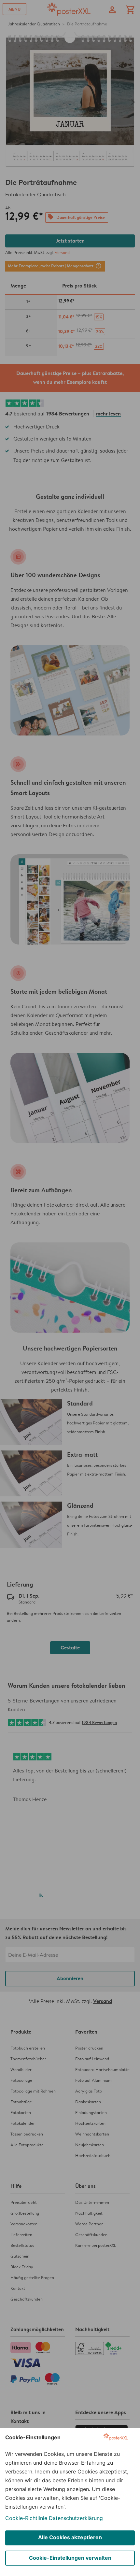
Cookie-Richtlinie (26, 2518)
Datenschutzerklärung (76, 2518)
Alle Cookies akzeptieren (70, 2537)
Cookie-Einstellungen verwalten (70, 2558)
